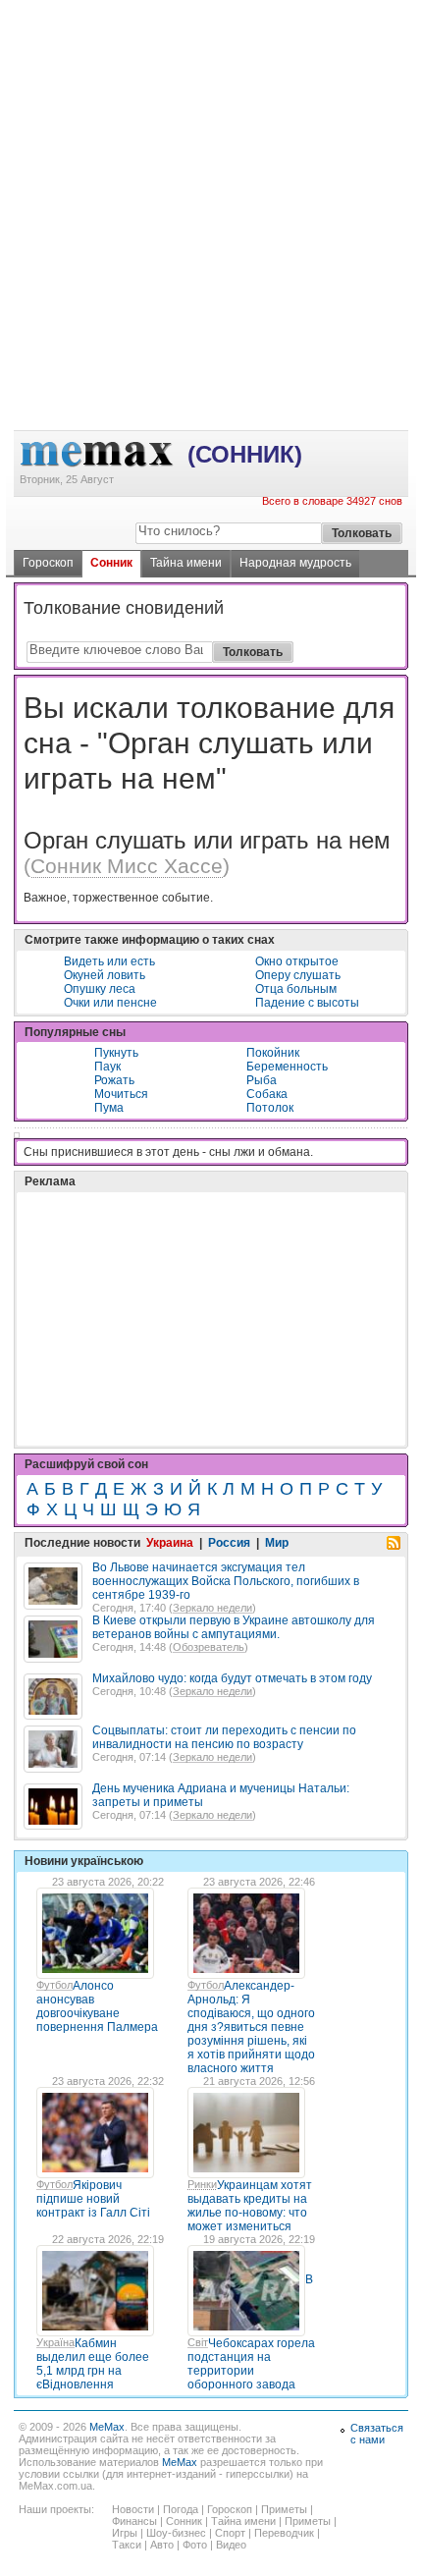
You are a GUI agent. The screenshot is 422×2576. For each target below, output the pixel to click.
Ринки (202, 2184)
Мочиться (121, 1094)
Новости (133, 2509)
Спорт (230, 2533)
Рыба (262, 1080)
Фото (195, 2545)
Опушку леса (100, 989)
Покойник (273, 1053)
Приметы (284, 2509)
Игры (125, 2533)
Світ (198, 2342)
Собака (267, 1094)
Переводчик (284, 2533)
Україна (55, 2342)
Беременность (287, 1067)
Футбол (54, 1985)
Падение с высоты (307, 1003)
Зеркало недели (212, 1608)
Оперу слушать (298, 975)
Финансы (134, 2521)
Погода (181, 2509)
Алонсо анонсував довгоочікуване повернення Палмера (97, 2006)
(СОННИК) (245, 454)
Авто (162, 2545)
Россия (229, 1543)
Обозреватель (209, 1647)
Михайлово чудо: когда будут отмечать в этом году (232, 1678)
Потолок (270, 1108)
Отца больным (296, 989)
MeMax (107, 2427)
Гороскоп (48, 563)
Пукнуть (116, 1053)
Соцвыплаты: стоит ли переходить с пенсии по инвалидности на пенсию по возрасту (224, 1737)
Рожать (114, 1080)
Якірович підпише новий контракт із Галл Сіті (93, 2199)
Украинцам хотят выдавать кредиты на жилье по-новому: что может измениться (250, 2206)
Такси (127, 2545)
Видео (231, 2545)
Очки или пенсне (110, 1003)
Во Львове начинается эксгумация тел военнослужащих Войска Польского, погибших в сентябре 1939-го (226, 1581)
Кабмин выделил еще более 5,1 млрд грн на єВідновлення (93, 2364)
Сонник (111, 563)
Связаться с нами (377, 2434)
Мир (277, 1543)
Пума (109, 1108)
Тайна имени (186, 563)
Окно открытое (297, 961)
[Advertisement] (211, 80)
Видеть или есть (109, 961)
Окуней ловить (105, 975)
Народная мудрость (295, 563)
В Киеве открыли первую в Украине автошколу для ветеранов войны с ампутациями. (234, 1627)
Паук (107, 1067)
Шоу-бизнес (176, 2533)
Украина (170, 1543)
